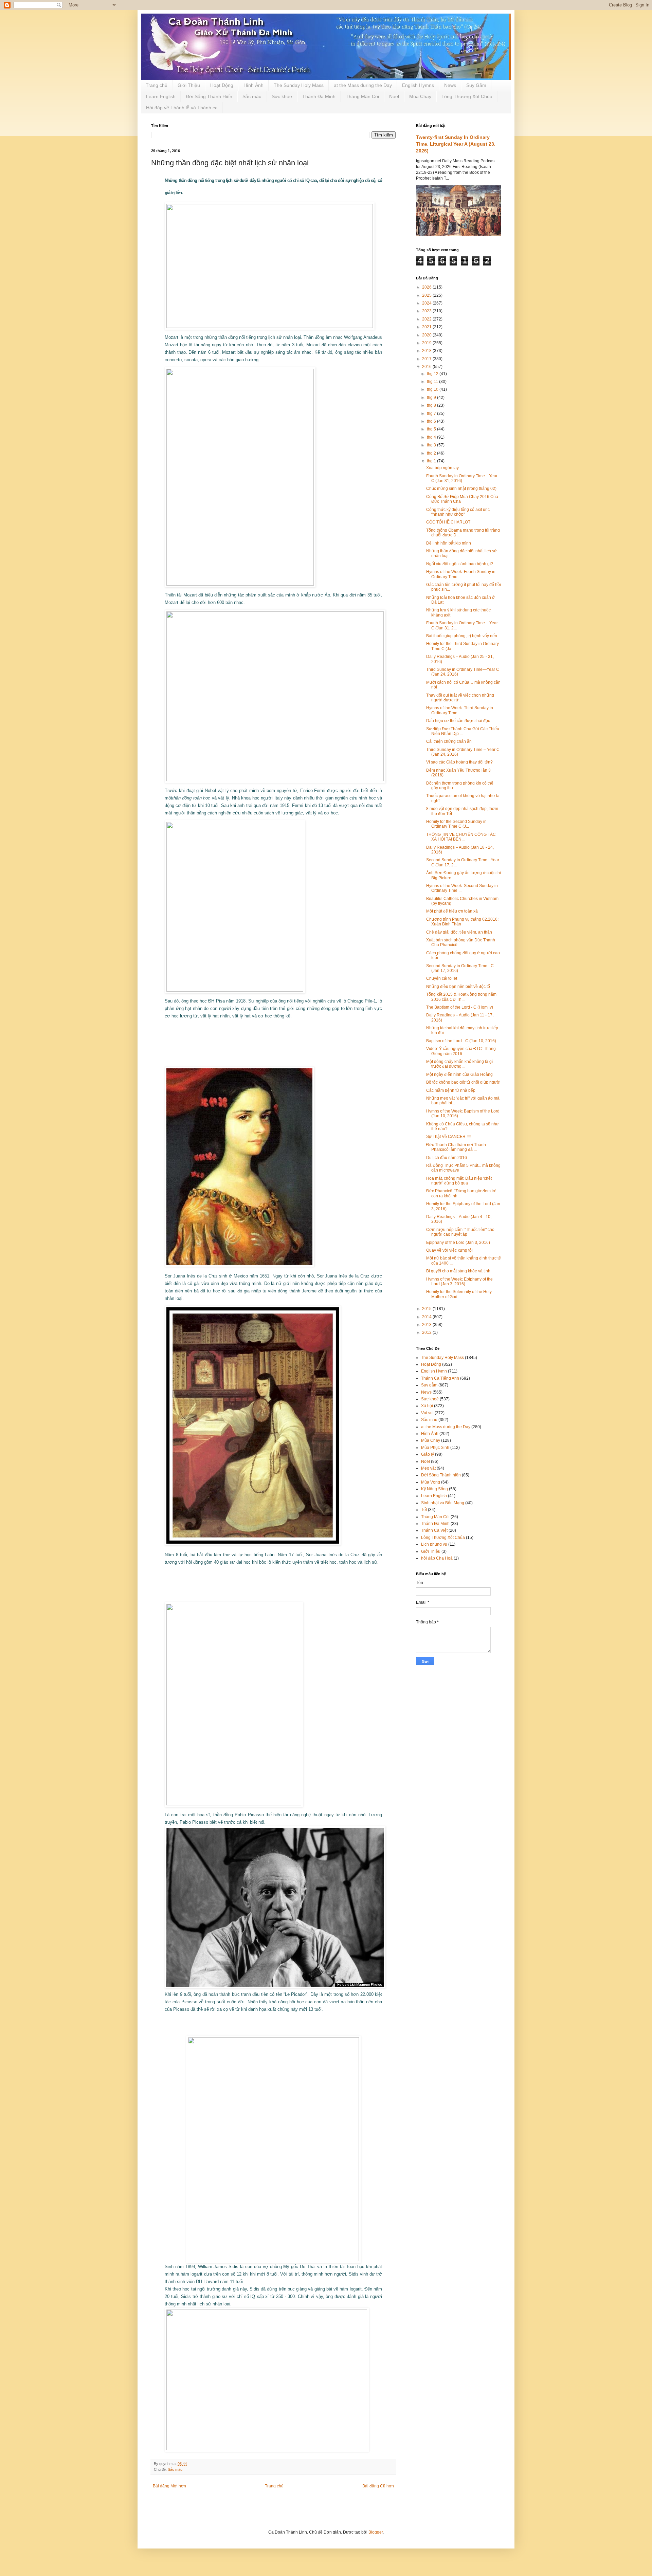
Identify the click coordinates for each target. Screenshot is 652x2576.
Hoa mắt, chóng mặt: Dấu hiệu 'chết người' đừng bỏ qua (459, 1181)
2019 (427, 343)
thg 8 (432, 405)
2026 (427, 287)
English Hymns (418, 85)
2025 (427, 295)
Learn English (161, 96)
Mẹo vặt (428, 1468)
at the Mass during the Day (363, 85)
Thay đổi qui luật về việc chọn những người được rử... (460, 698)
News (450, 85)
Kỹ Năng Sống (434, 1489)
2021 (427, 327)
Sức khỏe (282, 96)
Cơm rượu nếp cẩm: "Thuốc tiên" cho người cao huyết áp (460, 1232)
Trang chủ (157, 85)
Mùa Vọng (431, 1482)
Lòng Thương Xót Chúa (467, 96)
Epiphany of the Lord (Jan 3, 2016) (458, 1243)
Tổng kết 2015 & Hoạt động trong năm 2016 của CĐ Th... (461, 997)
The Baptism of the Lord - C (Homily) (460, 1007)
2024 (427, 303)
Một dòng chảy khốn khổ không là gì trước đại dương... (459, 1064)
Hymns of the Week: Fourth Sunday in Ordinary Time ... (461, 574)
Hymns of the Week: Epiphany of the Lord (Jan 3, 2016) (459, 1282)
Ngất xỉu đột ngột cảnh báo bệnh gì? (460, 564)
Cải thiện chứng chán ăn (449, 741)
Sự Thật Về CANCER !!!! (448, 1137)
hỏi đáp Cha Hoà (437, 1558)
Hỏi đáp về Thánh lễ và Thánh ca (182, 108)
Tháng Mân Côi (362, 96)
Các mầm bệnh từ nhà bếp (451, 1090)
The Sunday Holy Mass (299, 85)
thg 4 (432, 437)
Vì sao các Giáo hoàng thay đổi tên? (459, 762)
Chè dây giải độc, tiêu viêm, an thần (459, 932)
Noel (394, 96)
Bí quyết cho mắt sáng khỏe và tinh (458, 1271)
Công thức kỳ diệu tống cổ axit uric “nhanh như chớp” (458, 512)
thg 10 (433, 389)
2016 (427, 367)
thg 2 (432, 453)
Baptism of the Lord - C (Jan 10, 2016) (461, 1041)
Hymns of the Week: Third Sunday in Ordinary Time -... (460, 710)
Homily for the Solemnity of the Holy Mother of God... (459, 1294)
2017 (427, 359)
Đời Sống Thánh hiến (441, 1475)
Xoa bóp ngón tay (442, 468)
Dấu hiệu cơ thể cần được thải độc (458, 721)
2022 (427, 319)
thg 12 (433, 374)
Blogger (376, 2532)
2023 (427, 311)
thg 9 (432, 398)
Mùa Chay (420, 96)
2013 (427, 1325)
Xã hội (427, 1406)
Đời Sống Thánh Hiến (209, 96)
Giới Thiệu (189, 85)
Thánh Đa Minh (319, 96)
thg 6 (432, 421)
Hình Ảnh (253, 85)
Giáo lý (428, 1454)
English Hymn (434, 1371)
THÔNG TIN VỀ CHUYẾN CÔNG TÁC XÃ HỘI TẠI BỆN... (461, 837)
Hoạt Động (222, 85)
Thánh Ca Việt (434, 1530)
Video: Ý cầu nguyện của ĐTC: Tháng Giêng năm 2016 (461, 1051)
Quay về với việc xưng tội (449, 1250)
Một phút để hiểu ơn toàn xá (452, 911)
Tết (424, 1510)
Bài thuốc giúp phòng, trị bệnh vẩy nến (462, 636)
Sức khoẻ (430, 1399)
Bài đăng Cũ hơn (378, 2486)
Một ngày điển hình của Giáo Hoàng (459, 1074)
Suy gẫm (429, 1385)
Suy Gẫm (476, 85)
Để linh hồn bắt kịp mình (449, 543)
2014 (427, 1317)
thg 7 (432, 413)
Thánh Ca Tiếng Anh (440, 1378)
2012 (427, 1332)
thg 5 (432, 429)
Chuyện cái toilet (442, 978)
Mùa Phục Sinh (435, 1448)
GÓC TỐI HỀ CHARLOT (448, 522)
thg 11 (433, 382)
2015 (427, 1309)
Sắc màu (252, 96)
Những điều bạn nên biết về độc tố (458, 987)
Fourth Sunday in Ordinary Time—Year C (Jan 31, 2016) (462, 478)
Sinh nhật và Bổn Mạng (443, 1503)
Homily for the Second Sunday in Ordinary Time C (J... (456, 824)
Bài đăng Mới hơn (169, 2486)
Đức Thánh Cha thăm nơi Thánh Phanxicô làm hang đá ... (456, 1147)
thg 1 (432, 461)
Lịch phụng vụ (434, 1544)
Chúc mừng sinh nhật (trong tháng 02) (461, 489)
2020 (427, 335)
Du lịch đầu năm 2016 (447, 1158)
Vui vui (427, 1413)
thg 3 (432, 445)
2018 (427, 351)
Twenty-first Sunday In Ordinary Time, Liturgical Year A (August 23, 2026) (456, 144)
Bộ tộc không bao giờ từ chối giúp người (463, 1082)
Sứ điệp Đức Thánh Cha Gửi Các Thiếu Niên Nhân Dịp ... (463, 731)
